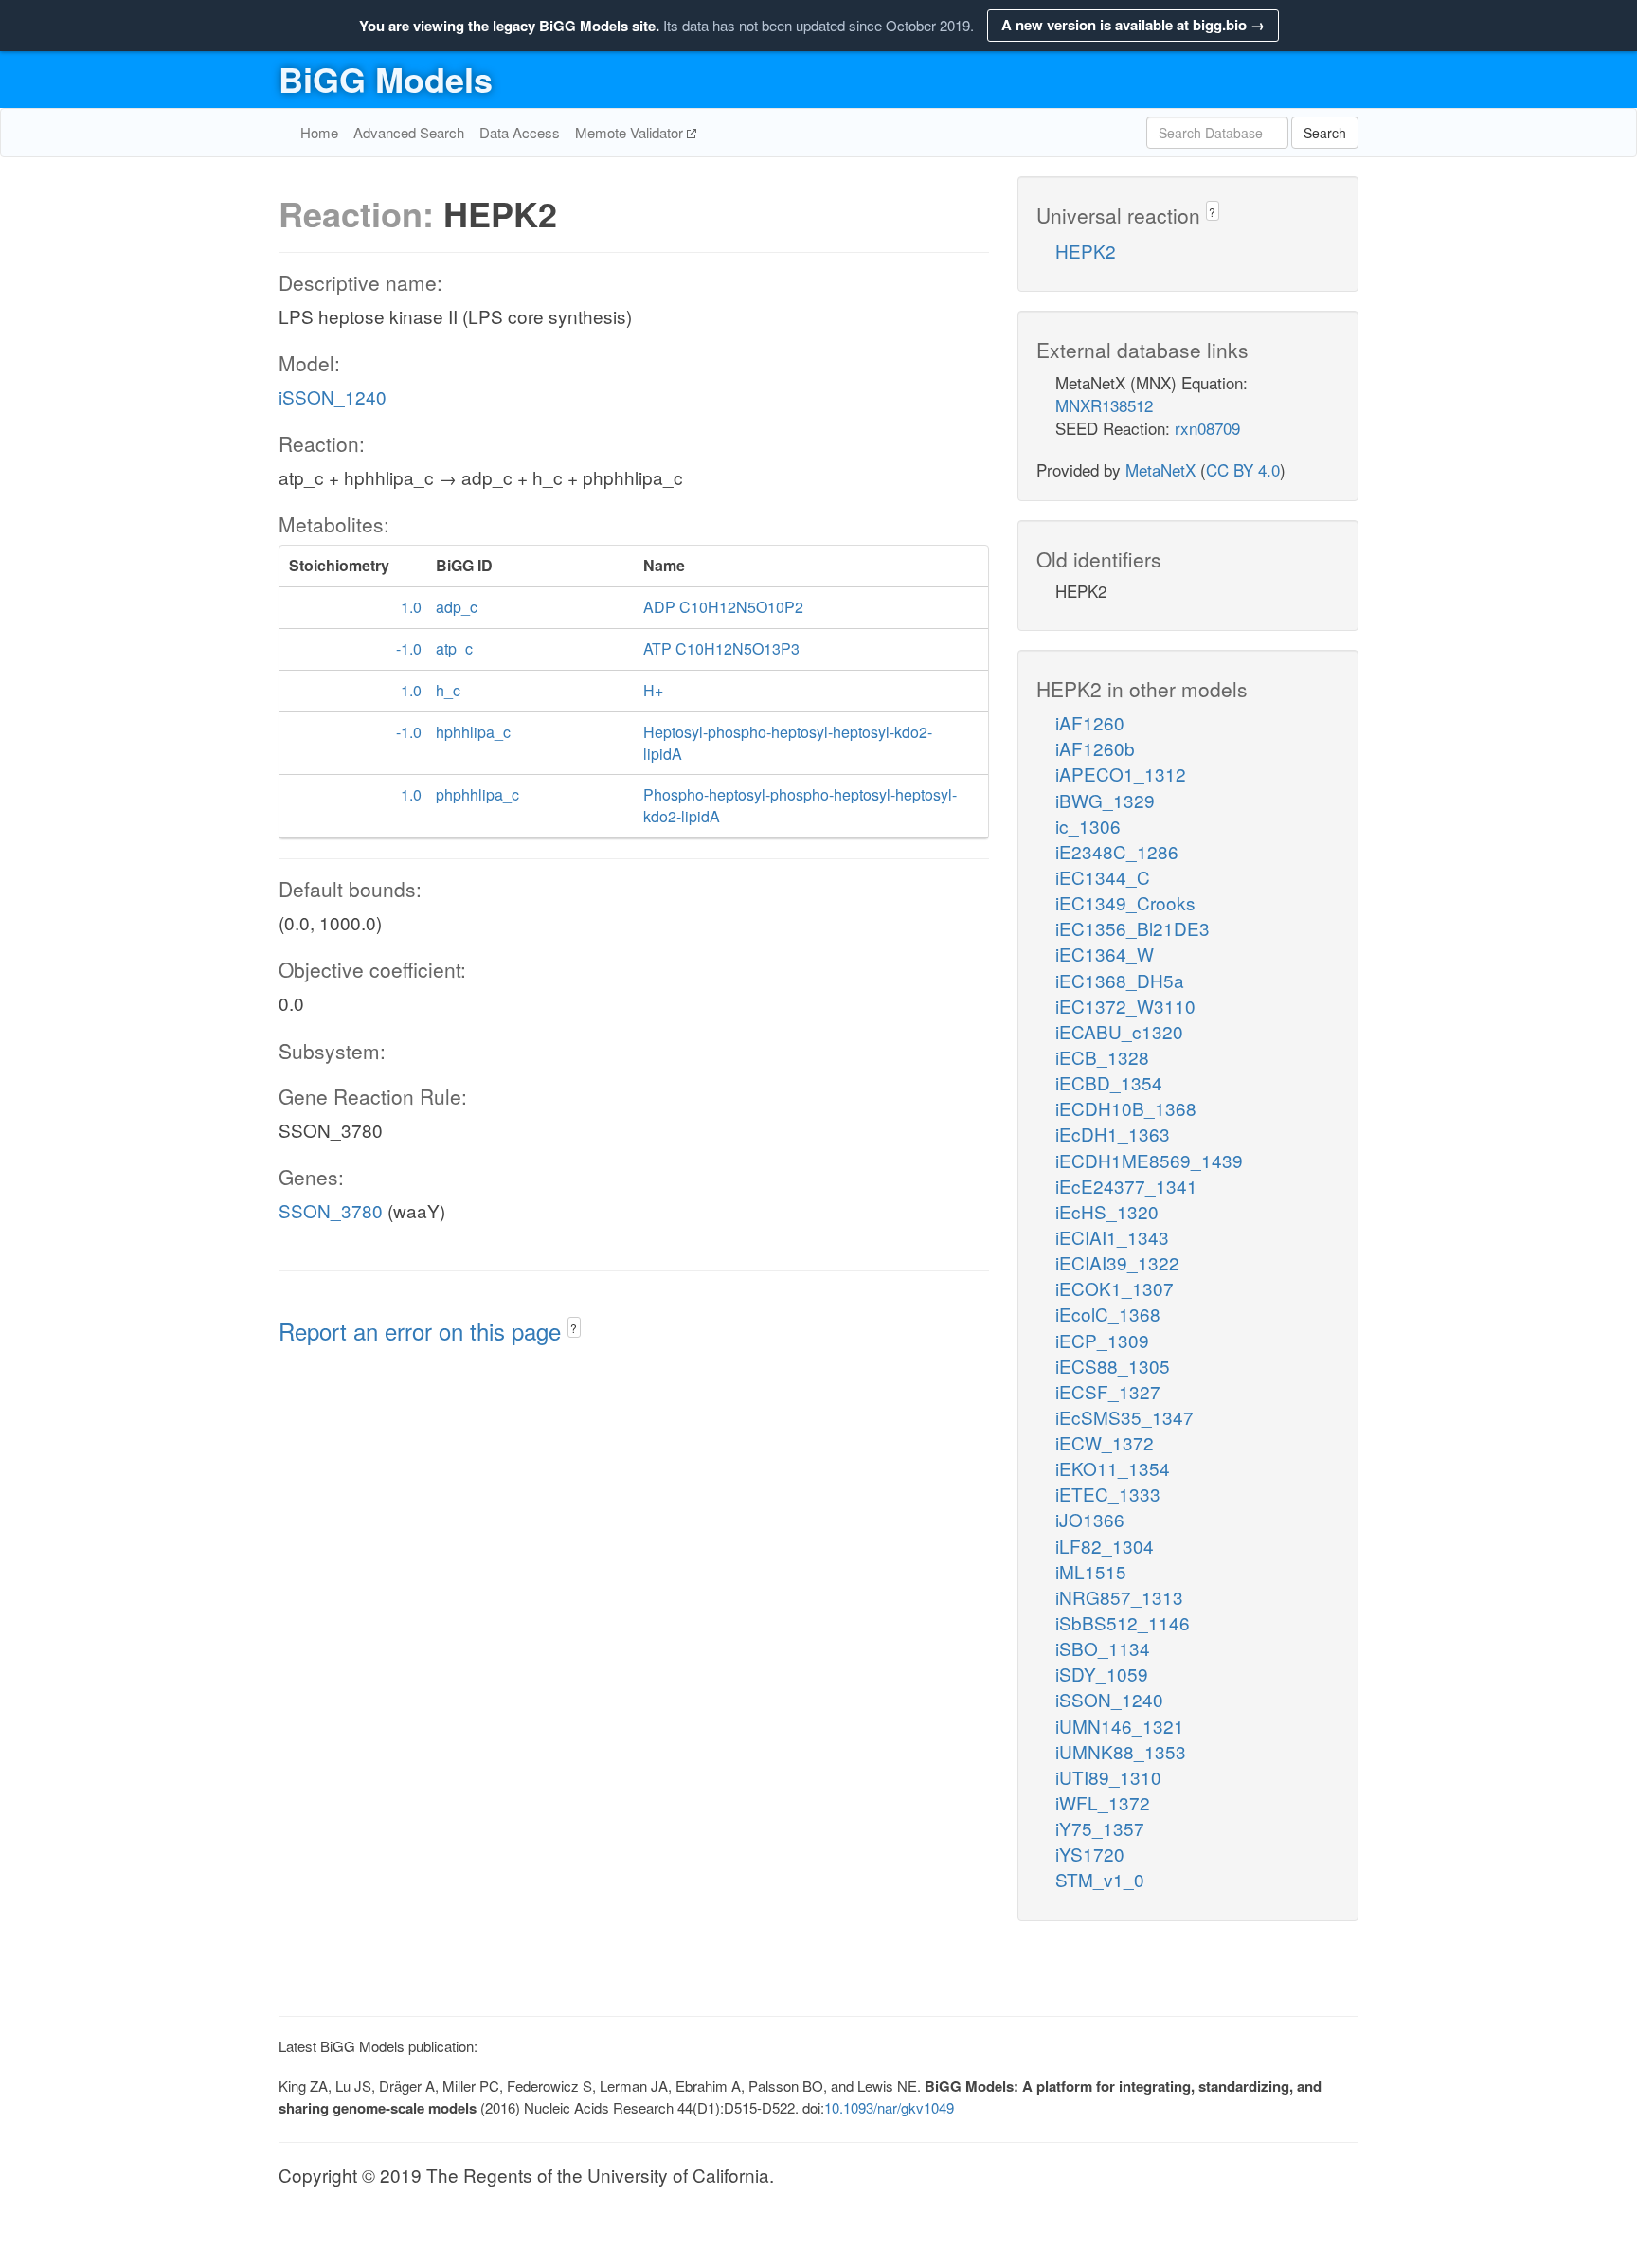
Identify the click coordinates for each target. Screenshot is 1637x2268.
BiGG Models (386, 79)
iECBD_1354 (1109, 1082)
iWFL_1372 (1103, 1802)
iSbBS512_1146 (1123, 1622)
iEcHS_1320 (1107, 1211)
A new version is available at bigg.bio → (1133, 25)
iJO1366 (1090, 1519)
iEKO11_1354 (1113, 1468)
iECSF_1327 (1108, 1391)
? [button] (574, 1328)
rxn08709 (1207, 428)
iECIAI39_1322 (1117, 1262)
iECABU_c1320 (1119, 1031)
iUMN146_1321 (1120, 1726)
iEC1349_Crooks (1125, 902)
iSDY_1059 (1102, 1674)
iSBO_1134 (1103, 1648)
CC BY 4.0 (1243, 469)
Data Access (520, 132)
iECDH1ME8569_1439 (1149, 1160)
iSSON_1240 (333, 396)
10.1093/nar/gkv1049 (889, 2107)
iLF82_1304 (1105, 1546)
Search (1325, 133)
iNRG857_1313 (1119, 1597)
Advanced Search (409, 132)
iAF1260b (1095, 748)
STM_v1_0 (1100, 1879)
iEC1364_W (1105, 954)
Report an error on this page (423, 1331)
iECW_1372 (1105, 1442)
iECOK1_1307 (1115, 1288)
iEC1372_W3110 (1125, 1006)
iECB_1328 (1102, 1057)
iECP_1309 (1102, 1340)
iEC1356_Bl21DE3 (1133, 928)
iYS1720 (1090, 1854)
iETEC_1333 (1108, 1494)
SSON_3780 (331, 1210)
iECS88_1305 (1113, 1366)
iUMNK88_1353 (1121, 1751)
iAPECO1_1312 (1121, 774)
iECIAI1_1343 (1112, 1237)
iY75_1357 (1100, 1828)
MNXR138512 (1104, 405)
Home (319, 132)
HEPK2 (1086, 251)
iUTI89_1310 (1108, 1777)
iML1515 (1091, 1571)
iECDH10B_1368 (1126, 1108)
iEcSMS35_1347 (1124, 1417)
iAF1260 (1090, 722)
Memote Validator (631, 132)
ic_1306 (1088, 826)
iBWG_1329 (1105, 800)
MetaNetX (1160, 469)
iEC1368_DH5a (1120, 980)
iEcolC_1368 (1108, 1314)
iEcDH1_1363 (1113, 1134)
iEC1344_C (1103, 877)
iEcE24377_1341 (1126, 1186)
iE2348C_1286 (1117, 851)
